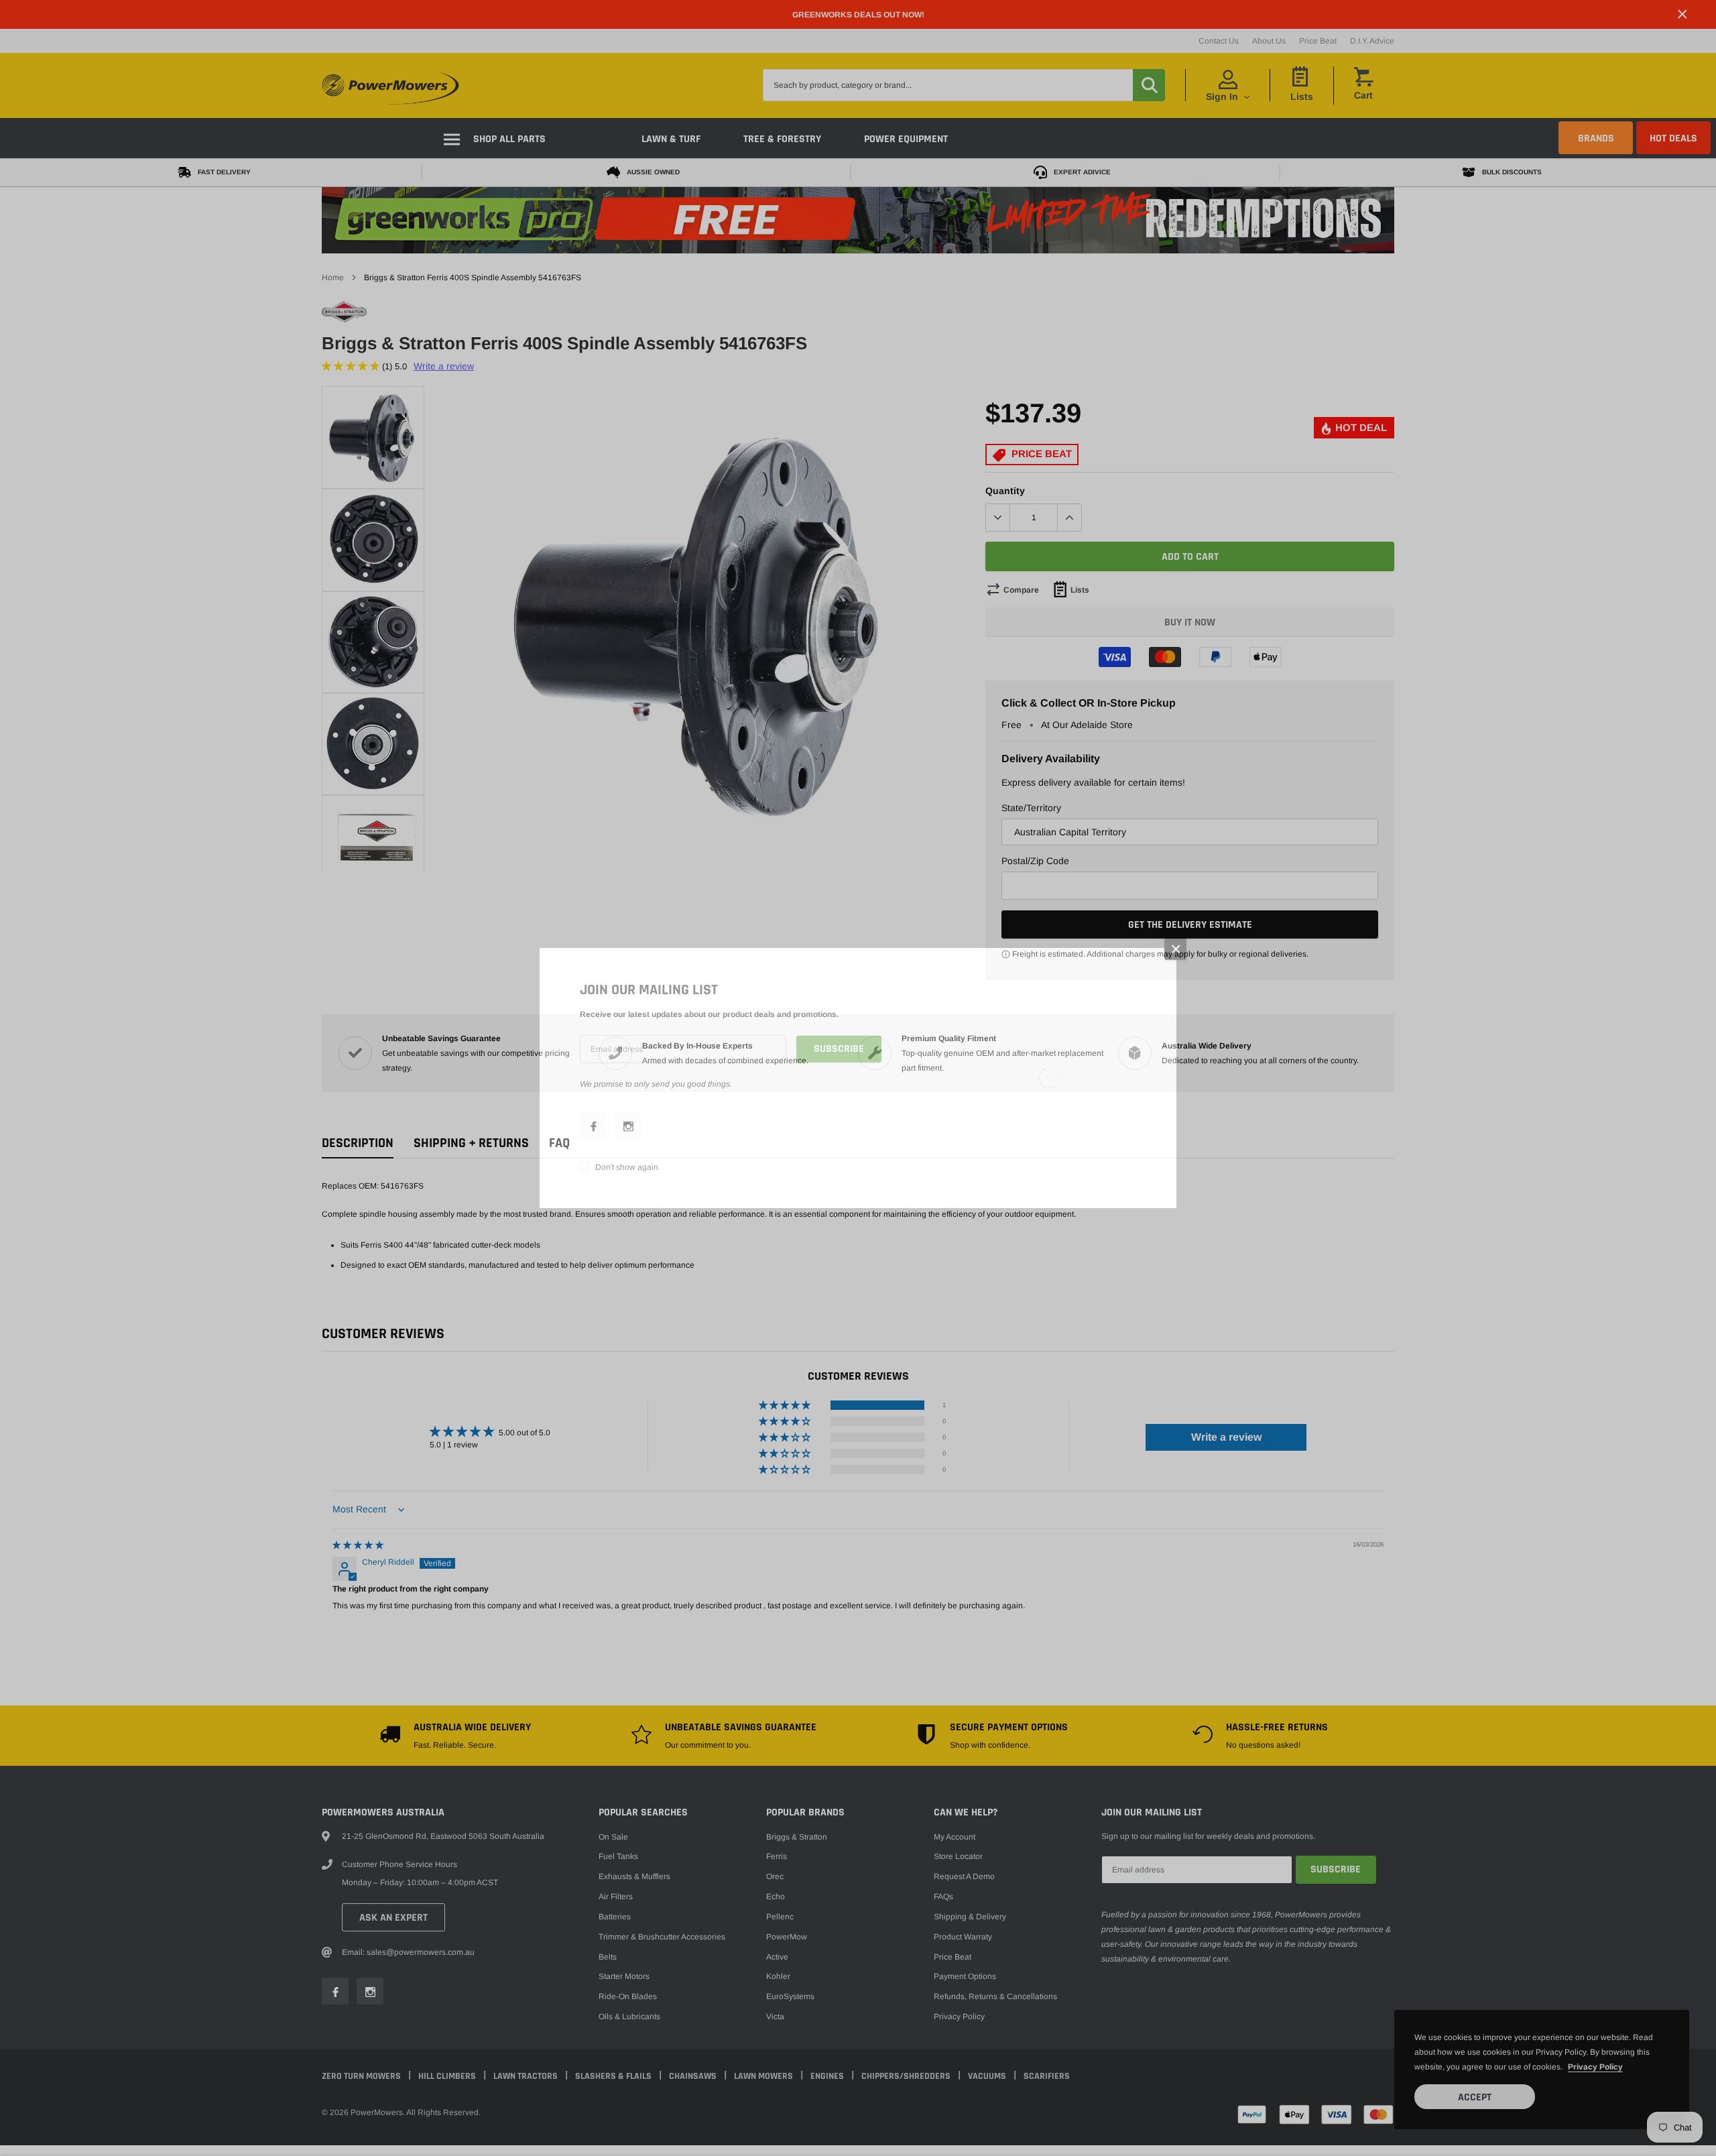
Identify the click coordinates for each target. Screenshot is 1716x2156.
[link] (593, 1126)
